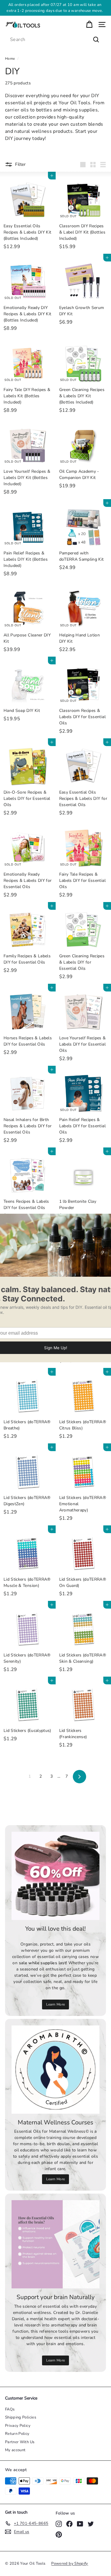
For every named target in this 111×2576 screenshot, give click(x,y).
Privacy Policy (18, 2426)
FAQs (10, 2409)
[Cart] (89, 25)
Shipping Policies (21, 2417)
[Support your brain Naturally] (55, 2244)
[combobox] (55, 40)
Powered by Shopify (70, 2564)
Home (10, 59)
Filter (20, 164)
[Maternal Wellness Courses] (55, 2070)
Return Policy (17, 2434)
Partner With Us (20, 2442)
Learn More (63, 11)
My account (15, 2450)
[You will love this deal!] (55, 1876)
